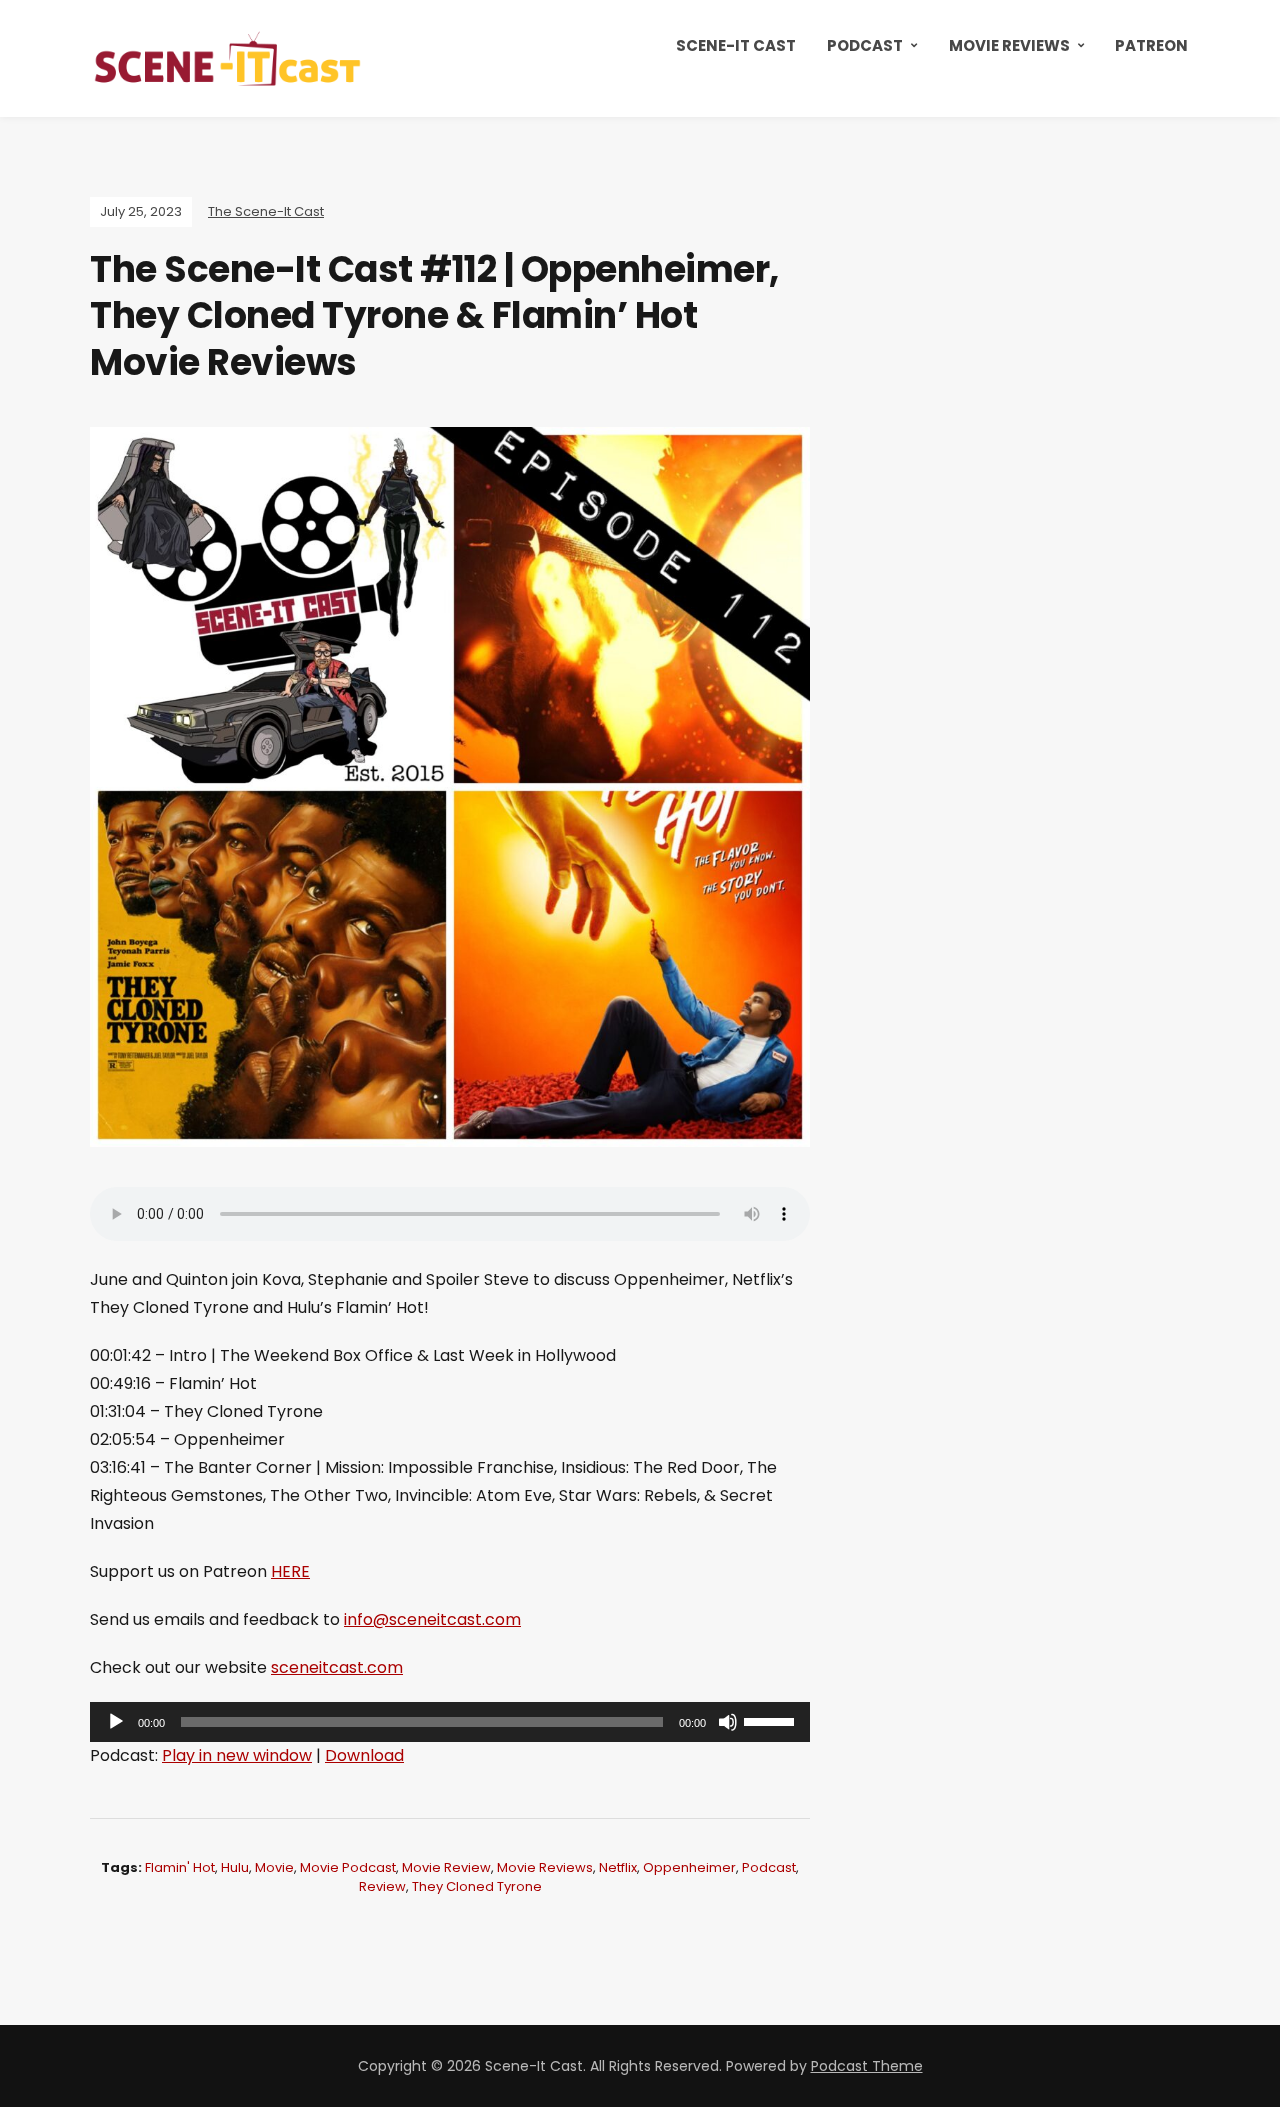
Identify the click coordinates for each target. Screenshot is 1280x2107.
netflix (618, 1867)
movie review (446, 1867)
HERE (290, 1571)
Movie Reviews (1009, 45)
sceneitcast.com (337, 1667)
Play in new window (237, 1755)
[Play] (116, 1722)
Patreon (1151, 45)
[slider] (772, 1720)
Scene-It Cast (736, 45)
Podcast (865, 45)
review (382, 1886)
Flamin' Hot (180, 1867)
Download (364, 1755)
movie (274, 1867)
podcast (769, 1867)
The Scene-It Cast (266, 211)
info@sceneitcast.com (432, 1619)
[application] (450, 1722)
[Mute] (728, 1722)
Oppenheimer (689, 1867)
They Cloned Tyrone (477, 1886)
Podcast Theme (867, 2066)
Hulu (235, 1867)
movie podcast (348, 1867)
